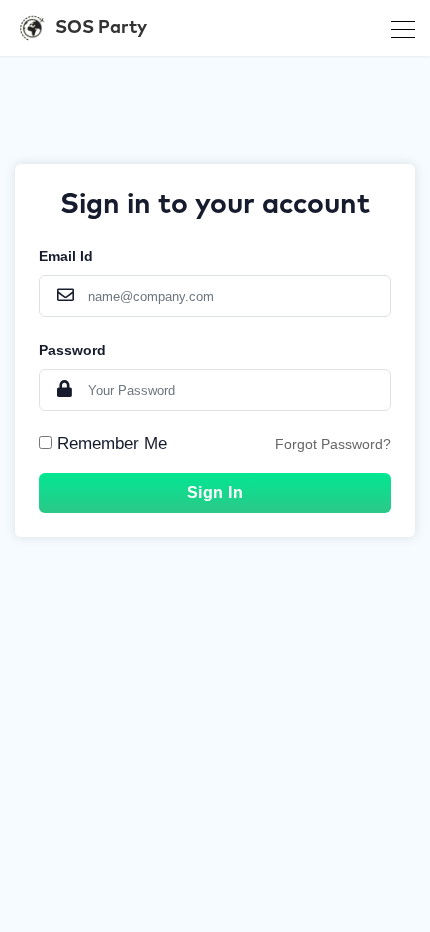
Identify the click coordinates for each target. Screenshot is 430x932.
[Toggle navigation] (397, 28)
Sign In (215, 492)
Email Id (66, 256)
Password (72, 350)
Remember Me (112, 443)
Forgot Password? (333, 444)
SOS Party (101, 28)
